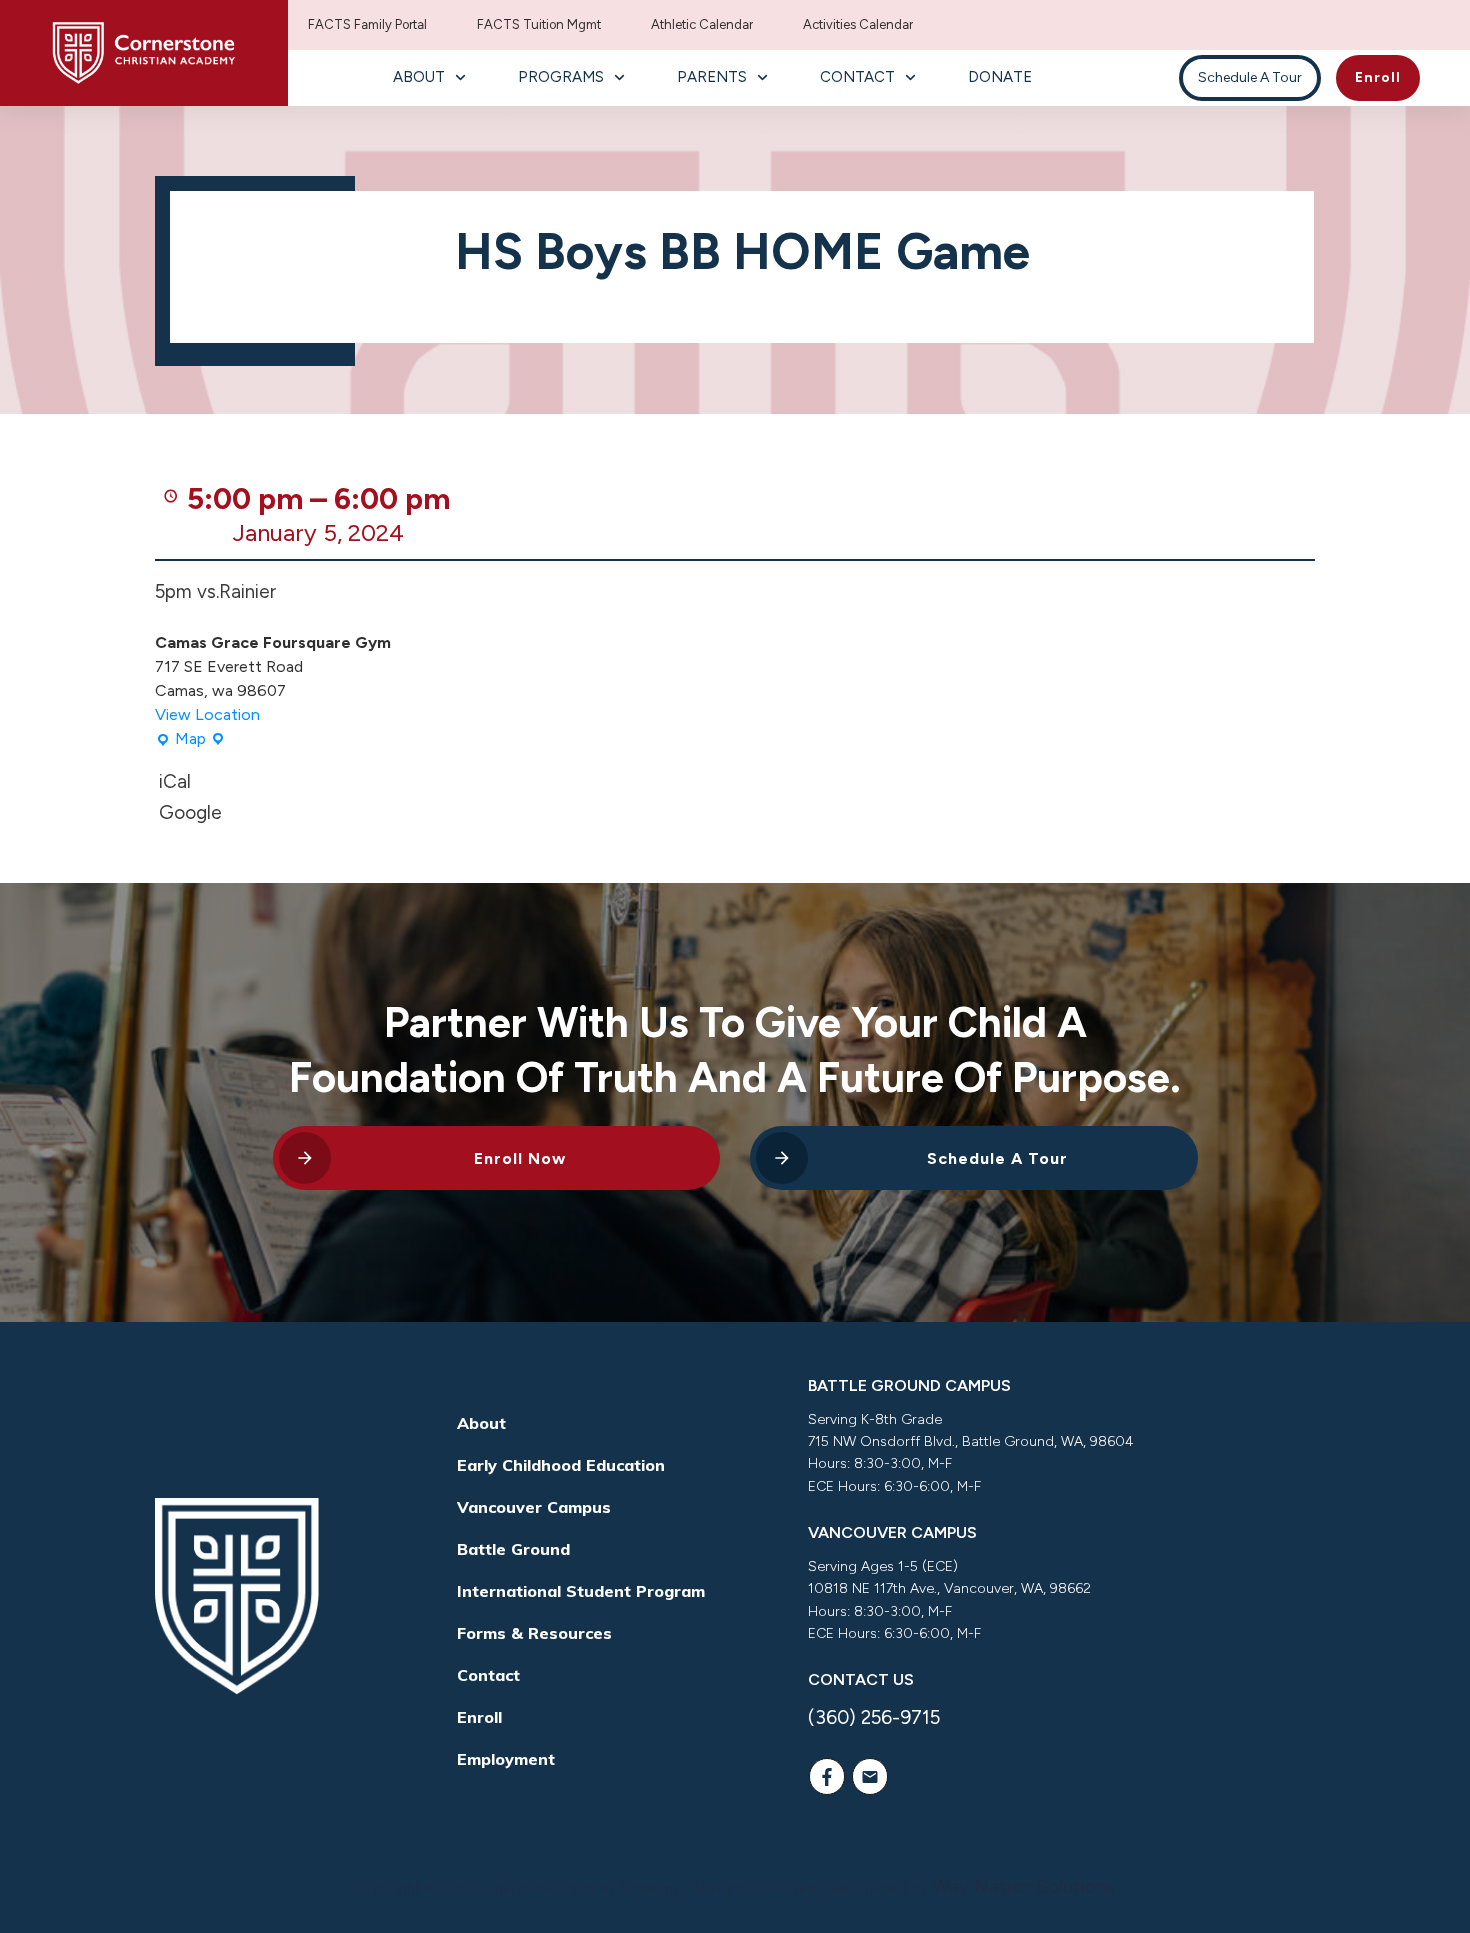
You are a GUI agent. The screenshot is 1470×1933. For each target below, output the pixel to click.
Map (190, 740)
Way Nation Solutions (1023, 1886)
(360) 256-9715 (874, 1717)
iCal (175, 781)
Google (190, 812)
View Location (207, 714)
